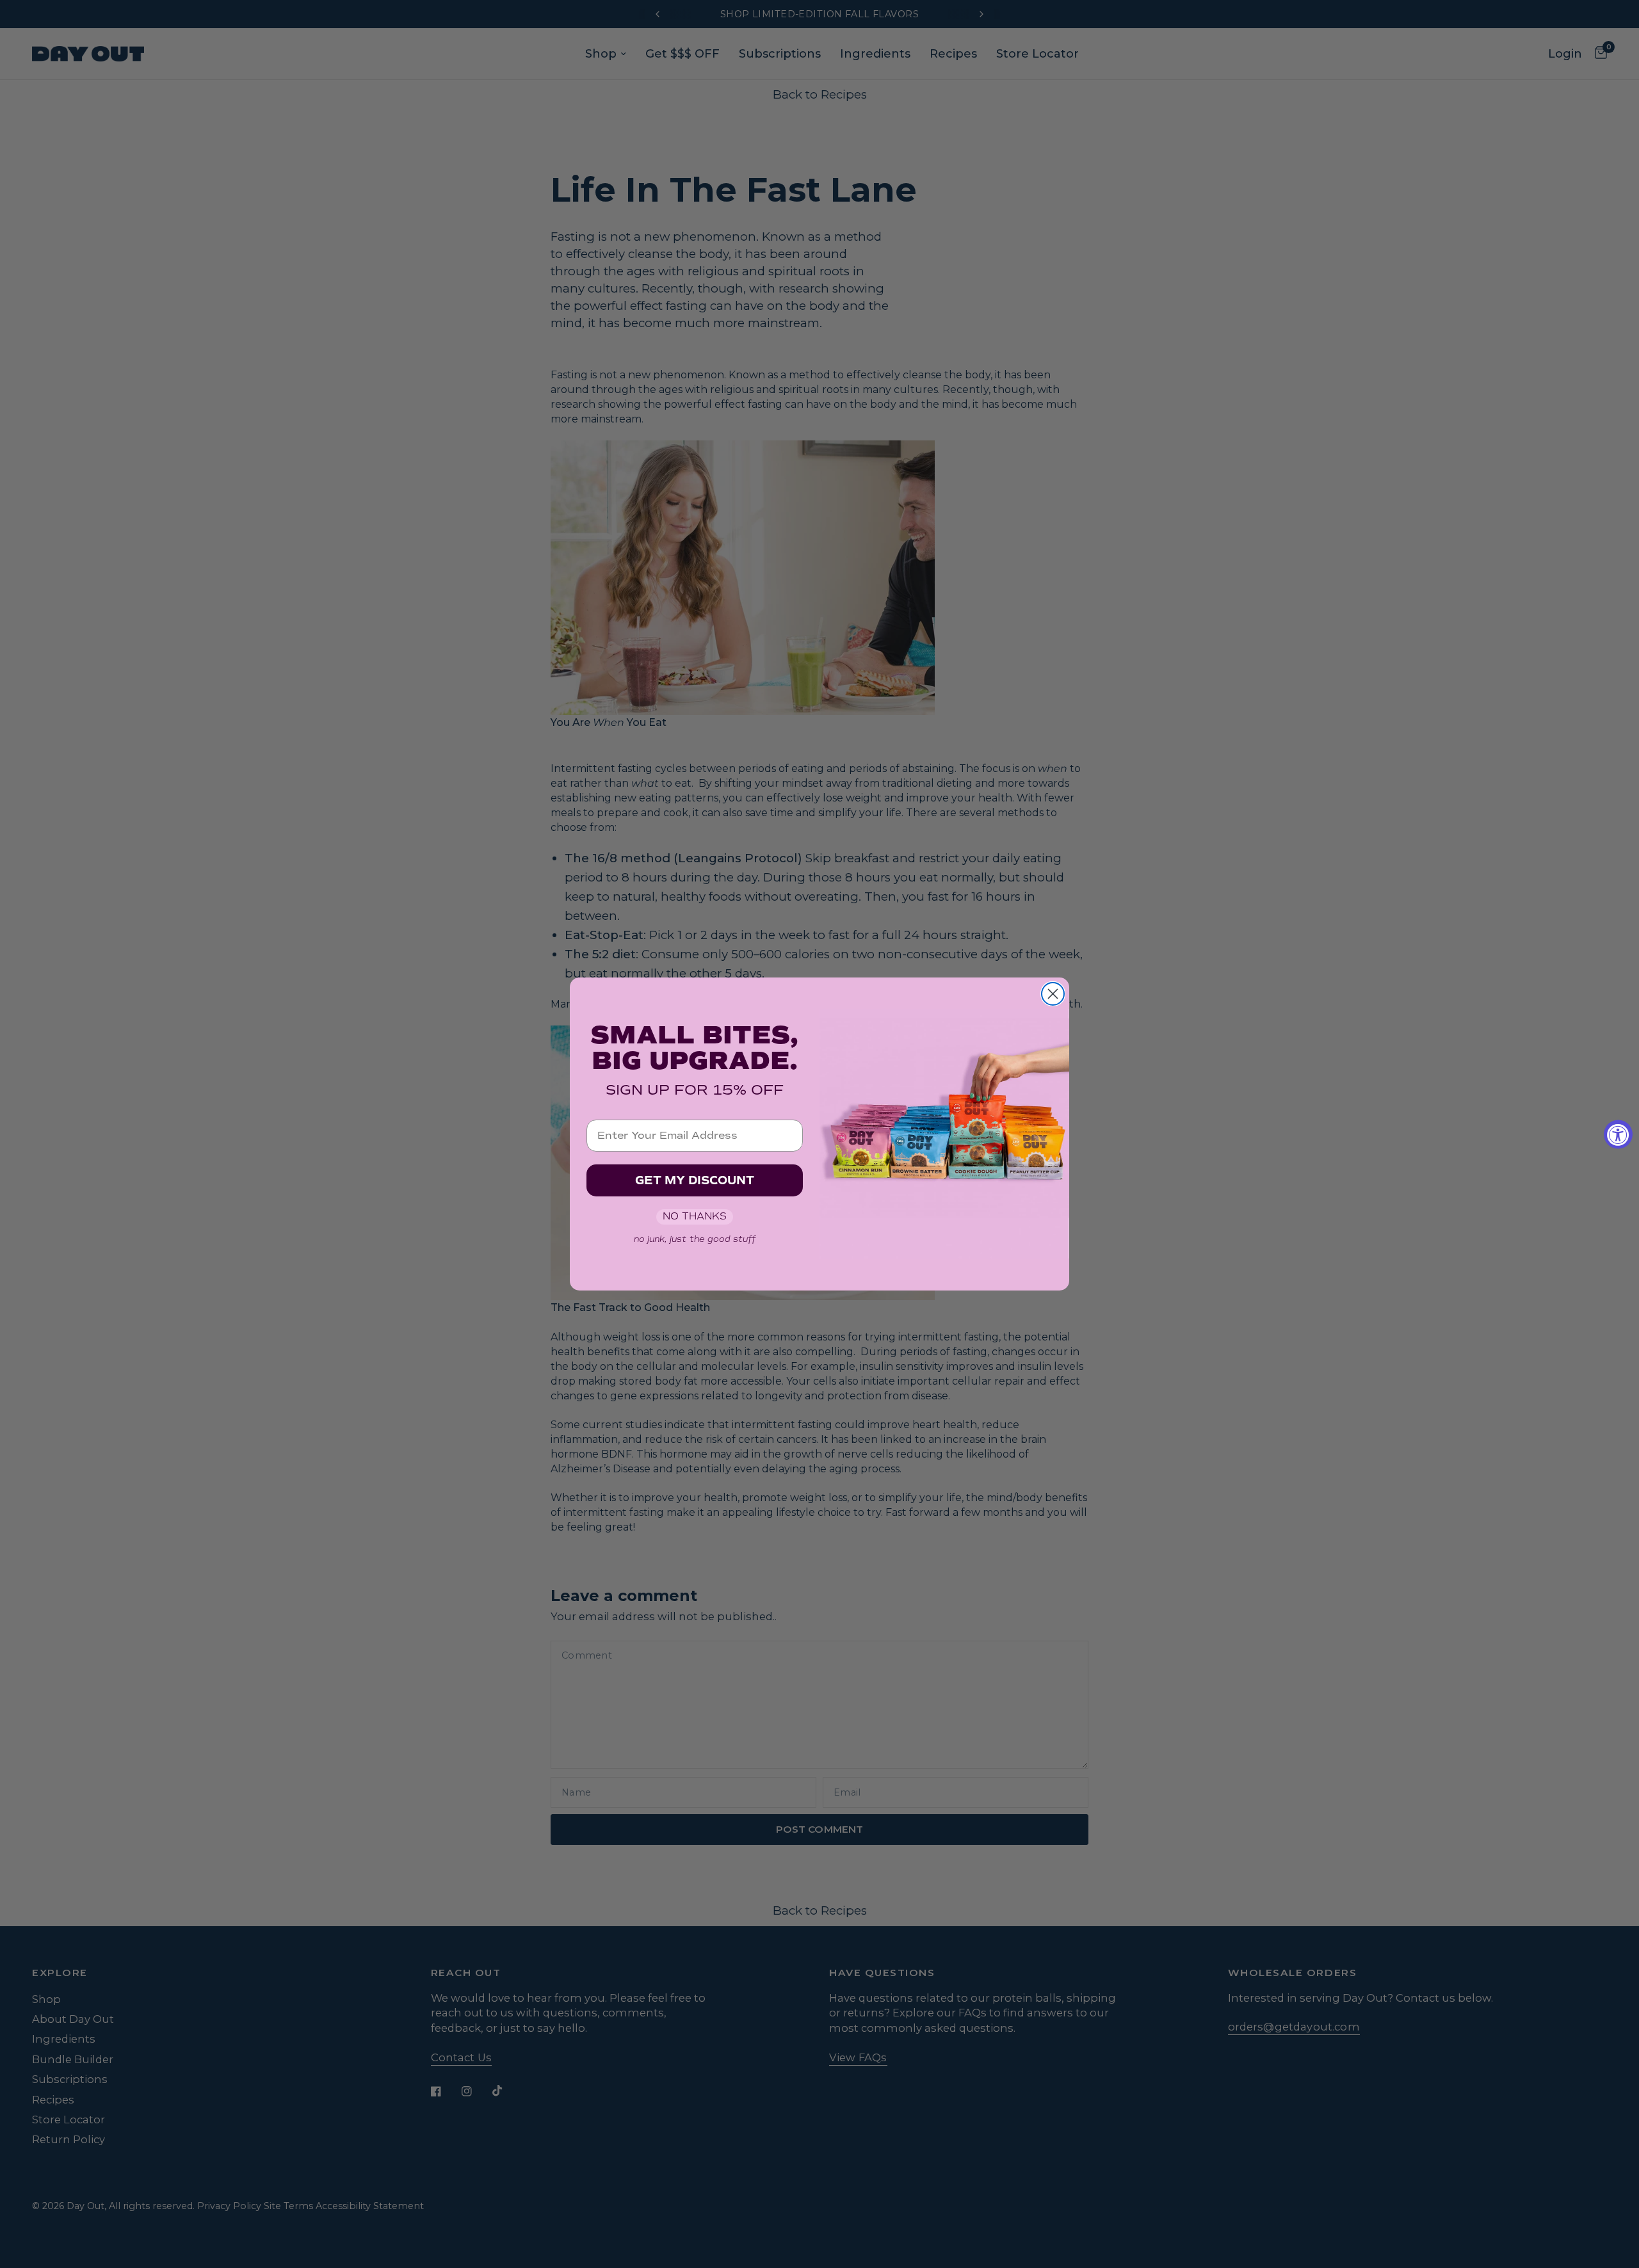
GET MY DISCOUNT (695, 1180)
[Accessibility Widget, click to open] (1618, 1134)
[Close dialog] (1053, 994)
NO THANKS (695, 1216)
